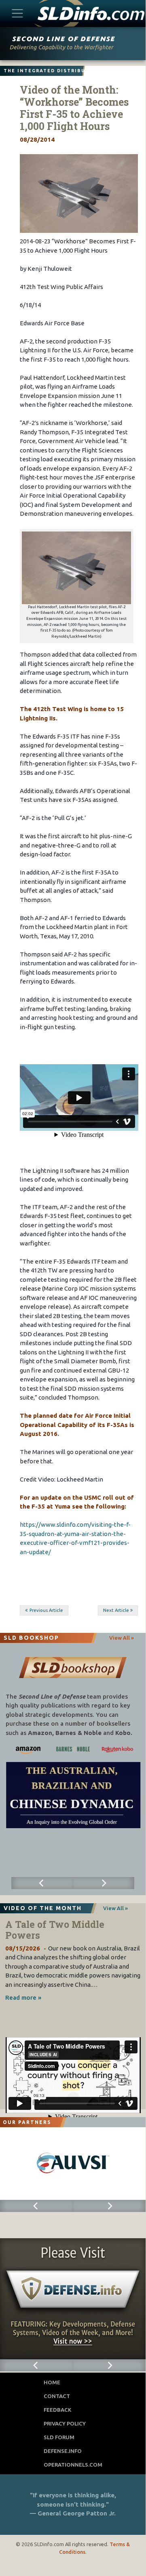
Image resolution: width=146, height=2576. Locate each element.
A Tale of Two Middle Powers (55, 1930)
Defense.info (63, 2451)
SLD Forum (59, 2437)
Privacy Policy (65, 2423)
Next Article (116, 1610)
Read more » (23, 1997)
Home (52, 2382)
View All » (122, 1638)
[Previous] (42, 1883)
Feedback (58, 2410)
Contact (57, 2396)
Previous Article (46, 1610)
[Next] (104, 1883)
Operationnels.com (73, 2465)
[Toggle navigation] (18, 13)
